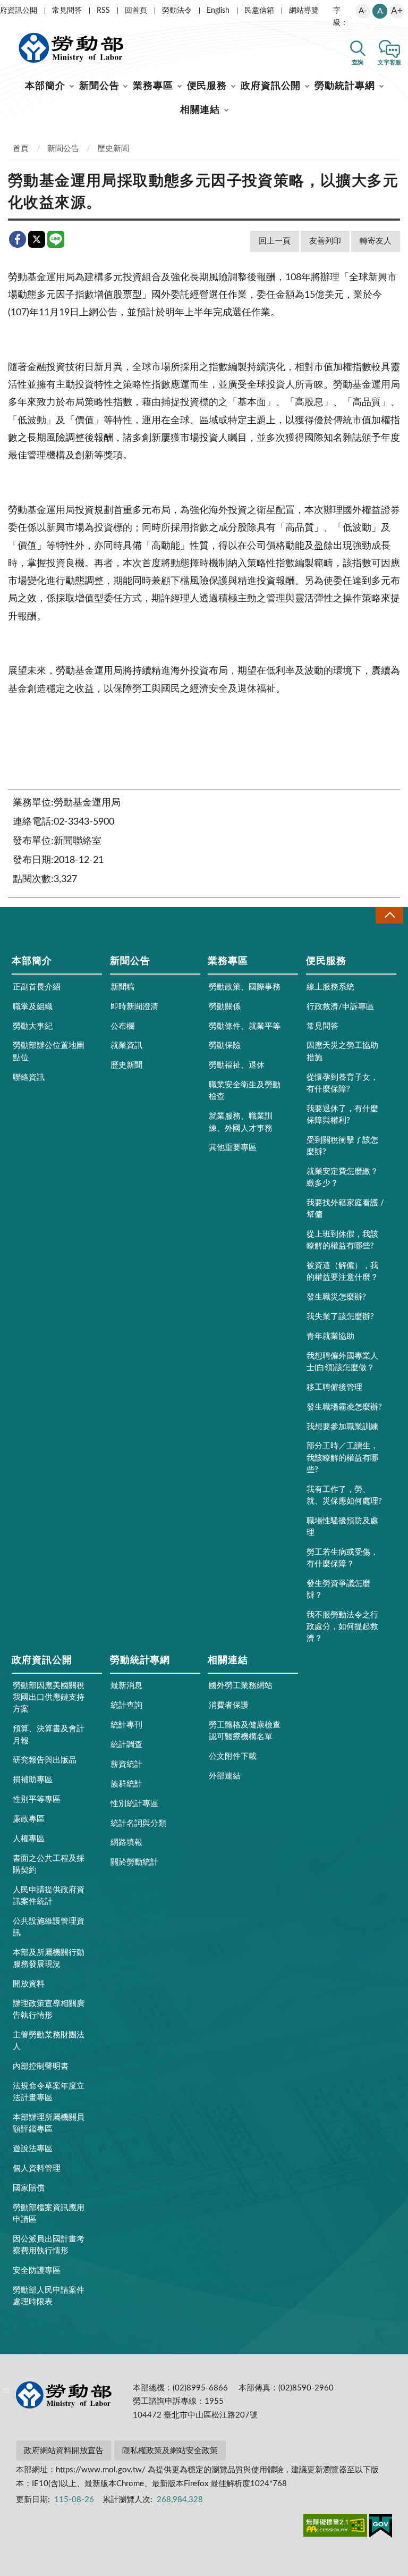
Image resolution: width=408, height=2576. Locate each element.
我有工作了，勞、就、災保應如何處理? (344, 1495)
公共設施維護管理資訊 (49, 1927)
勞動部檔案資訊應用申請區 (49, 2214)
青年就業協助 (330, 1336)
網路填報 (126, 1843)
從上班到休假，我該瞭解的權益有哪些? (342, 1240)
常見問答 (67, 11)
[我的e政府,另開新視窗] (381, 2528)
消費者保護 (229, 1705)
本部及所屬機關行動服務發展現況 (49, 1958)
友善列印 (325, 241)
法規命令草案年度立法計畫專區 (49, 2092)
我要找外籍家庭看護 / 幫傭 (345, 1209)
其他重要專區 (233, 1148)
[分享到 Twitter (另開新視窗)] (37, 239)
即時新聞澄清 (134, 1007)
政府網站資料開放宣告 (64, 2451)
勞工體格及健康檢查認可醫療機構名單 (245, 1731)
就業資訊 (126, 1046)
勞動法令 (177, 11)
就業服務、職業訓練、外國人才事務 (241, 1122)
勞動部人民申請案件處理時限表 (49, 2296)
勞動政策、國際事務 (245, 987)
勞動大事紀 (33, 1026)
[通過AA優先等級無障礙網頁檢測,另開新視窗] (335, 2527)
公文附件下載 (233, 1756)
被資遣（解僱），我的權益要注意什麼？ (342, 1272)
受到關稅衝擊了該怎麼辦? (342, 1146)
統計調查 (126, 1745)
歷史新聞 (113, 149)
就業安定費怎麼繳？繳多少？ (342, 1177)
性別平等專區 (37, 1799)
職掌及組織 (33, 1007)
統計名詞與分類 (138, 1823)
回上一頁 (275, 241)
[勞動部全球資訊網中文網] (71, 48)
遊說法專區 (33, 2149)
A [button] (380, 11)
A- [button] (363, 11)
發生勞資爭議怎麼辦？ (338, 1589)
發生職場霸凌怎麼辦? (344, 1407)
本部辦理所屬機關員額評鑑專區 (49, 2123)
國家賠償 (29, 2188)
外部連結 (225, 1776)
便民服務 (207, 86)
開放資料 (29, 1984)
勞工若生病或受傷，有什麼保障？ (342, 1558)
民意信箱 (259, 11)
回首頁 (136, 11)
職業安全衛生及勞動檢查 (245, 1091)
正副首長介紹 (37, 987)
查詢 (358, 62)
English (218, 11)
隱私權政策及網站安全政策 (170, 2451)
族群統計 (126, 1784)
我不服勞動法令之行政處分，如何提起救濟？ (342, 1627)
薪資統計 (126, 1764)
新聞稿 (122, 987)
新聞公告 (99, 86)
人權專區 (29, 1839)
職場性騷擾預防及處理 (342, 1527)
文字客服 (389, 62)
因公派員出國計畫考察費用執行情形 (49, 2245)
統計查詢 (126, 1705)
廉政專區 (29, 1819)
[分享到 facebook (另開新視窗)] (18, 239)
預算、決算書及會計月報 (49, 1735)
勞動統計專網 (345, 86)
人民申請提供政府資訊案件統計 (49, 1896)
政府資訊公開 (271, 86)
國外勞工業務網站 (241, 1686)
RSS (103, 11)
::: (6, 9)
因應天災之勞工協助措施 (342, 1051)
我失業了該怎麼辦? (340, 1317)
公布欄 (122, 1026)
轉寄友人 (376, 241)
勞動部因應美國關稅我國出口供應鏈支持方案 (49, 1697)
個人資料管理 (37, 2168)
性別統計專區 (134, 1804)
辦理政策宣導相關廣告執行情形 (49, 2009)
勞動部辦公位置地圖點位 (49, 1051)
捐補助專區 (33, 1780)
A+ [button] (397, 11)
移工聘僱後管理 (334, 1387)
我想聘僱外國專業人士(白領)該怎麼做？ (342, 1362)
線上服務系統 (330, 987)
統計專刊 (126, 1725)
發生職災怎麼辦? (336, 1297)
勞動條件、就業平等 (245, 1026)
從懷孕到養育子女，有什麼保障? (342, 1083)
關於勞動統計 (134, 1862)
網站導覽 (304, 11)
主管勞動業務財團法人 (49, 2041)
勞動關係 (225, 1007)
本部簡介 (45, 86)
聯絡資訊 (29, 1077)
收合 (389, 915)
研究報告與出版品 (45, 1760)
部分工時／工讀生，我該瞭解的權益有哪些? (342, 1458)
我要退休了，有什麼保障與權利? (342, 1115)
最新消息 (126, 1686)
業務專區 (153, 86)
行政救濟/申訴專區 (340, 1007)
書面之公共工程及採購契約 (49, 1864)
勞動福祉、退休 (237, 1065)
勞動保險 (225, 1046)
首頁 (21, 149)
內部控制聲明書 (41, 2066)
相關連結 (200, 110)
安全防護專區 (37, 2271)
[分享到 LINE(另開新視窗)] (56, 239)
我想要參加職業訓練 (342, 1427)
